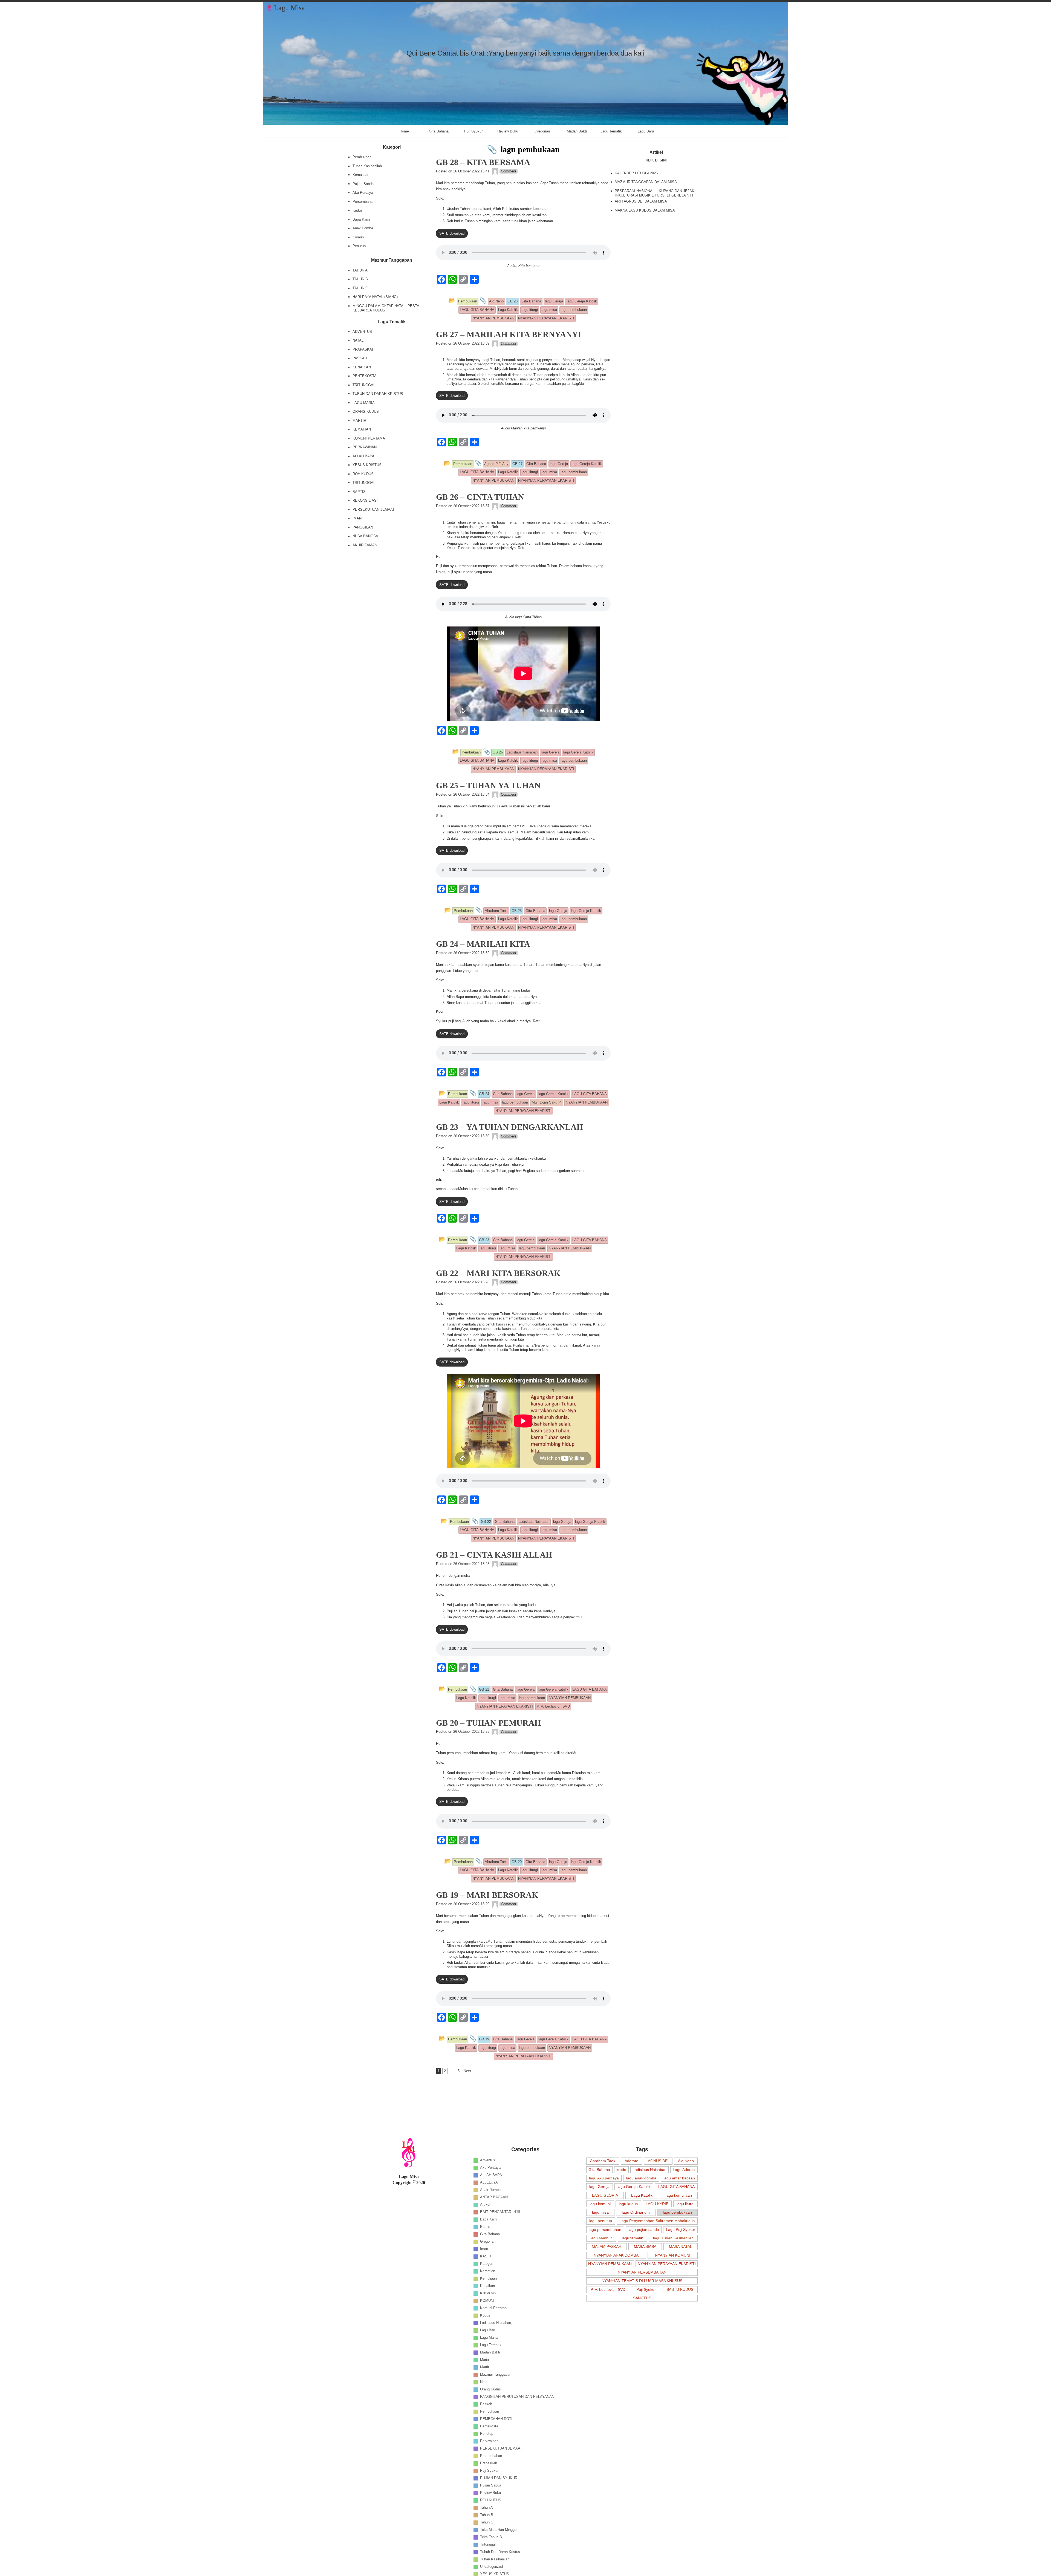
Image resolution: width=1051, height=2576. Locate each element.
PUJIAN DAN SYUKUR (499, 2478)
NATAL (358, 340)
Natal (484, 2382)
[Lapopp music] (495, 171)
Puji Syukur (473, 131)
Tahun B (487, 2515)
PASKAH (360, 358)
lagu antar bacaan (679, 2178)
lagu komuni (600, 2204)
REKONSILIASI (365, 500)
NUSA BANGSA (365, 536)
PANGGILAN (363, 527)
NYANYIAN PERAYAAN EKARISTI (667, 2264)
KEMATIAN (362, 429)
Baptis (485, 2227)
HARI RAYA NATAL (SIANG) (375, 297)
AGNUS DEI (658, 2161)
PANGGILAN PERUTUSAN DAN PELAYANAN (517, 2397)
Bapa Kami (361, 219)
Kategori (487, 2264)
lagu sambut (601, 2238)
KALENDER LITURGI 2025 (636, 173)
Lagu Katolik (642, 2195)
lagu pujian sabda (644, 2230)
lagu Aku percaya (604, 2178)
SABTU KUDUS (680, 2289)
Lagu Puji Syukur (681, 2230)
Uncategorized (491, 2567)
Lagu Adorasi (684, 2170)
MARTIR (359, 421)
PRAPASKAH (363, 349)
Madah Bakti (577, 131)
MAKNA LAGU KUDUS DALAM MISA (645, 210)
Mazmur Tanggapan (496, 2374)
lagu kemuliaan (679, 2195)
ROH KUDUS (363, 474)
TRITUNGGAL (364, 385)
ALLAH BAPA (363, 456)
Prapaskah (489, 2463)
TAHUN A (360, 270)
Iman (484, 2249)
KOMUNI (487, 2301)
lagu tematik (632, 2238)
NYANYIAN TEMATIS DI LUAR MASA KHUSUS (642, 2281)
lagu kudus (628, 2204)
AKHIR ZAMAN (365, 545)
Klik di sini (488, 2293)
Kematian (488, 2271)
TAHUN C (360, 288)
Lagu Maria (489, 2337)
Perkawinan (489, 2441)
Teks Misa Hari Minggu (498, 2530)
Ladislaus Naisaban (649, 2170)
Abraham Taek (603, 2161)
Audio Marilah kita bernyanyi (523, 428)
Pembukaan (362, 157)
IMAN (357, 518)
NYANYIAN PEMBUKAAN (610, 2264)
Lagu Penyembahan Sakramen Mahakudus (657, 2221)
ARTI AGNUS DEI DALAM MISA (641, 201)
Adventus (488, 2160)
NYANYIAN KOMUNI (673, 2255)
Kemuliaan (361, 175)
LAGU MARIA (364, 403)
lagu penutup (601, 2221)
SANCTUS (642, 2298)
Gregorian (542, 131)
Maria (484, 2360)
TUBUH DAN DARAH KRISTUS (378, 394)
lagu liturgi (685, 2204)
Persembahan (363, 202)
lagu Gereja (599, 2187)
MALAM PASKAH (607, 2246)
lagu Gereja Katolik (634, 2187)
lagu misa (600, 2212)
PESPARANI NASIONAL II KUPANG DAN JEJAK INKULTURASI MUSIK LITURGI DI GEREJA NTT (655, 193)
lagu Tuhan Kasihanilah (673, 2238)
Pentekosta (489, 2426)
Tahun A (486, 2507)
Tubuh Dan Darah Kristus (500, 2552)
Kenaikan (487, 2286)
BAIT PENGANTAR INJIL (500, 2212)
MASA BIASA (645, 2246)
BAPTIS (359, 492)
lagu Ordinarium (636, 2212)
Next (467, 2071)
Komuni (359, 237)
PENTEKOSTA (365, 376)
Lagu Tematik (611, 131)
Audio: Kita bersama (523, 266)
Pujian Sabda (363, 184)
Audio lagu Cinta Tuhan (523, 617)
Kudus (358, 210)
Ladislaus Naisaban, (496, 2323)
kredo (621, 2170)
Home (404, 131)
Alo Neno (686, 2161)
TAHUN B (360, 279)
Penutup (359, 246)
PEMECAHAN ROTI (496, 2419)
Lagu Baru (646, 131)
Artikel (485, 2204)
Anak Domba (363, 228)
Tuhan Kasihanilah (367, 166)
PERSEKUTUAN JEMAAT (374, 509)
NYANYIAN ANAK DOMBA (616, 2255)
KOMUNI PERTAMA (369, 438)
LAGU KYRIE (657, 2204)
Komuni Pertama (493, 2308)
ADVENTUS (362, 332)
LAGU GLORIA (605, 2195)
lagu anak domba (641, 2178)
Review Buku (508, 131)
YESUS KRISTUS (367, 465)
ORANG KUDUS (366, 411)
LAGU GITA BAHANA (676, 2187)
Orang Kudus (490, 2389)
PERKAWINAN (365, 447)
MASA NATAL (681, 2246)
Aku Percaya (363, 193)
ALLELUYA (489, 2182)
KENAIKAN (362, 367)
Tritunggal (488, 2544)
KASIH (486, 2256)
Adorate (631, 2161)
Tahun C (487, 2522)
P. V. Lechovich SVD (608, 2289)
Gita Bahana (439, 131)
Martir (485, 2367)
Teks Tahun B (491, 2537)
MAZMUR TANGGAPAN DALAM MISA (646, 182)
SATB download (452, 233)
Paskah (486, 2404)
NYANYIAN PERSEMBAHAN (642, 2272)
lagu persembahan (605, 2230)
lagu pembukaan (677, 2212)
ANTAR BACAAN (494, 2197)
